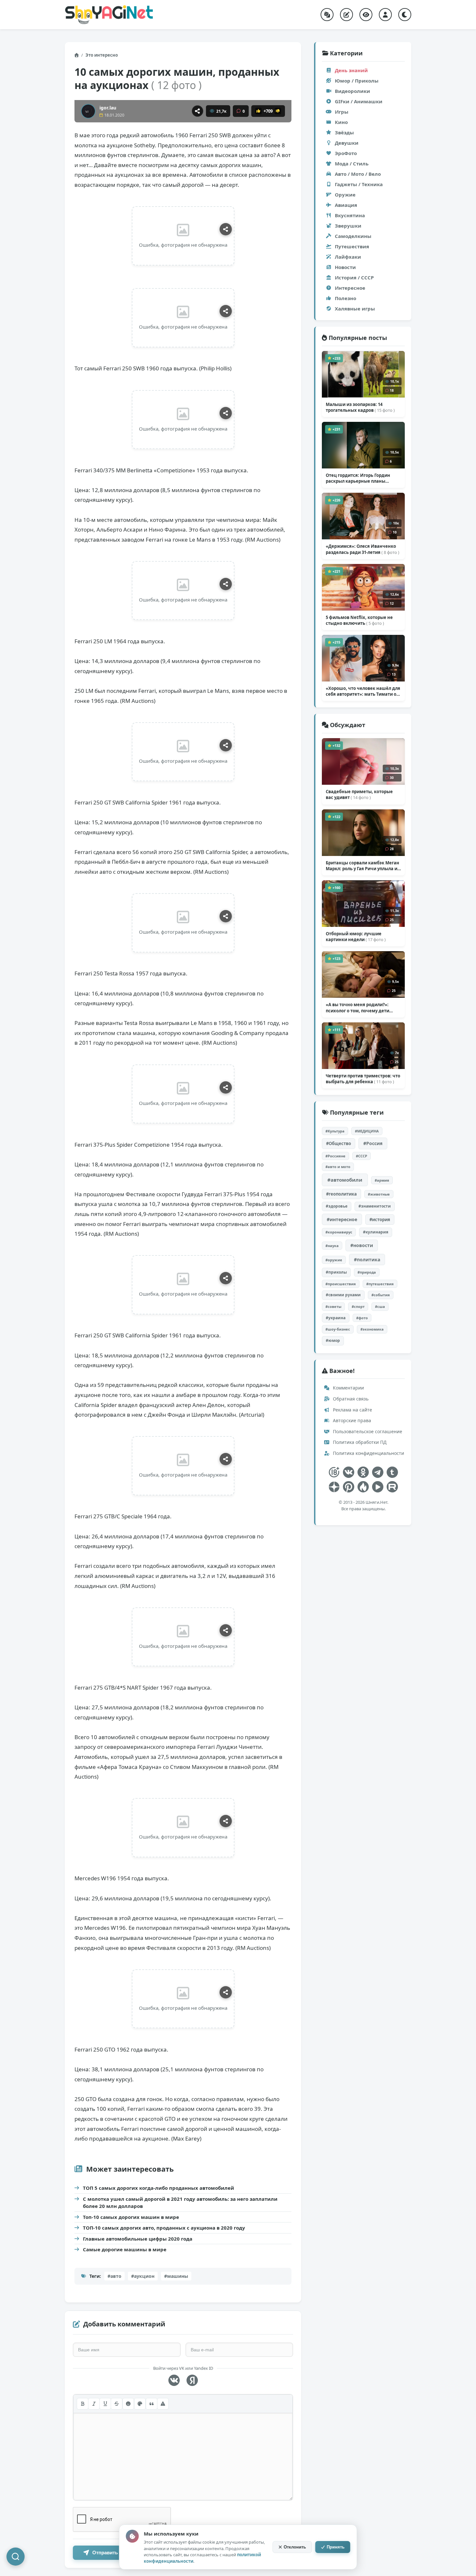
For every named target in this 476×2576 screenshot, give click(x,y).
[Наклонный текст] (94, 2404)
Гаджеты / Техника (359, 184)
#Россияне (335, 1156)
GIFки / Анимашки (359, 101)
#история (380, 1220)
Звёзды (344, 132)
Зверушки (348, 226)
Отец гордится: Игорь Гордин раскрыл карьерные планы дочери (358, 478)
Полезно (346, 298)
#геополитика (341, 1194)
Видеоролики (352, 91)
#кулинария (376, 1232)
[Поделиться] (198, 111)
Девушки (347, 143)
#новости (362, 1245)
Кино (341, 122)
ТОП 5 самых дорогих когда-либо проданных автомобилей (159, 2188)
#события (381, 1295)
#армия (382, 1180)
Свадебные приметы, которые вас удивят (359, 794)
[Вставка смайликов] (128, 2404)
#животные (379, 1194)
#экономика (372, 1329)
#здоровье (337, 1206)
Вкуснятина (350, 215)
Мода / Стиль (352, 163)
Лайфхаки (348, 257)
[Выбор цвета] (140, 2404)
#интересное (342, 1219)
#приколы (336, 1272)
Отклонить (295, 2547)
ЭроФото (346, 153)
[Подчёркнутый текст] (105, 2404)
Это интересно (102, 55)
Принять (336, 2547)
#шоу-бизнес (338, 1329)
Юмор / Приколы (357, 81)
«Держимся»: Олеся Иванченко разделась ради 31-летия (363, 549)
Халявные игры (355, 309)
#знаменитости (375, 1206)
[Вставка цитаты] (152, 2404)
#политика (367, 1260)
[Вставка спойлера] (163, 2404)
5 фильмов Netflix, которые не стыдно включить (359, 620)
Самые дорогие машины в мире (125, 2249)
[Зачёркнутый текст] (117, 2404)
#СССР (362, 1156)
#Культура (335, 1131)
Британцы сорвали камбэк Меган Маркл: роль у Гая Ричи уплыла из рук (363, 866)
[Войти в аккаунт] (385, 15)
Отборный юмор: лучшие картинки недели (356, 937)
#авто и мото (338, 1167)
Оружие (345, 195)
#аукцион (143, 2276)
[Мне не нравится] (278, 111)
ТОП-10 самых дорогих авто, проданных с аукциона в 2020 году (164, 2228)
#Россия (373, 1143)
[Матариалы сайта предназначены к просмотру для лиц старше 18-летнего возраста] (334, 1472)
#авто (114, 2276)
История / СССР (354, 277)
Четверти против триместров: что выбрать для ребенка (363, 1079)
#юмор (333, 1340)
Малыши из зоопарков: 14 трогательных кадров (360, 407)
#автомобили (345, 1180)
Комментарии (348, 1388)
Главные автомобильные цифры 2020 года (138, 2239)
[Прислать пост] (346, 15)
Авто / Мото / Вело (358, 174)
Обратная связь (350, 1399)
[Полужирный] (83, 2404)
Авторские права (351, 1420)
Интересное (350, 288)
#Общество (339, 1143)
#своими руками (343, 1295)
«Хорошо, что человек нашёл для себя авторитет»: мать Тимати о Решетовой (363, 691)
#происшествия (341, 1284)
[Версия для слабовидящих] (366, 15)
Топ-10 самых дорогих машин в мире (131, 2217)
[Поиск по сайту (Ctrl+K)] (16, 2557)
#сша (380, 1306)
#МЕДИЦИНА (367, 1131)
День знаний (351, 70)
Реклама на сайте (352, 1410)
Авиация (346, 205)
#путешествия (380, 1284)
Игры (342, 112)
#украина (336, 1318)
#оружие (334, 1260)
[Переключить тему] (405, 15)
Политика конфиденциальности (368, 1453)
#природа (367, 1272)
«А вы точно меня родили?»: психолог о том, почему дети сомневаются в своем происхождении (357, 1007)
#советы (333, 1306)
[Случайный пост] (327, 15)
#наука (332, 1246)
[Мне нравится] (258, 111)
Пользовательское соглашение (367, 1431)
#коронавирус (339, 1232)
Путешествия (352, 246)
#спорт (358, 1306)
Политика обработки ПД (359, 1442)
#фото (362, 1318)
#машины (176, 2276)
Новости (345, 267)
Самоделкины (353, 236)
